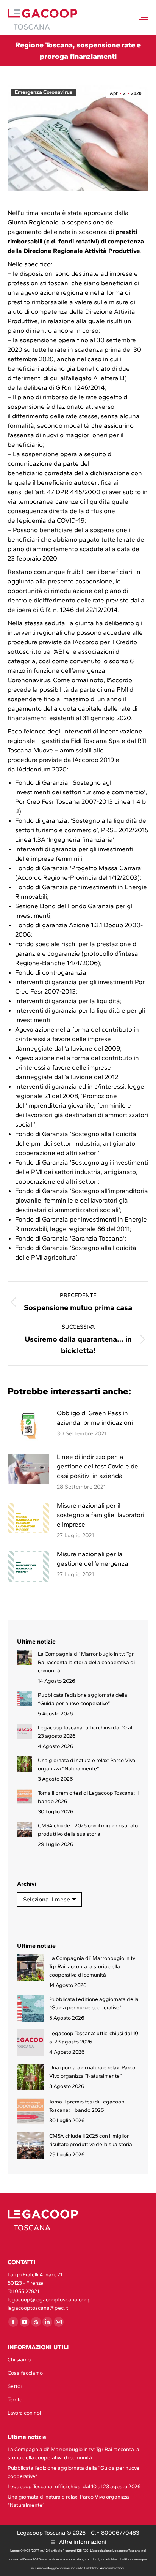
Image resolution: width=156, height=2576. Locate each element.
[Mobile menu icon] (144, 18)
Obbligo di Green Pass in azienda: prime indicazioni (95, 1418)
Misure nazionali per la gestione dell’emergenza (93, 1559)
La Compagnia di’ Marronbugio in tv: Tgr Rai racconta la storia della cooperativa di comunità (86, 1662)
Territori (16, 2400)
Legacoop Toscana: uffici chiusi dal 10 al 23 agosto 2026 (85, 1732)
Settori (16, 2386)
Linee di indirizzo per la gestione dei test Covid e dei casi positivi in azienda (98, 1466)
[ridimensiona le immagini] (28, 1425)
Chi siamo (19, 2360)
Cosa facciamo (25, 2373)
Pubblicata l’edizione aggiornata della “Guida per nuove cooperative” (83, 1699)
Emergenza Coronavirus (44, 92)
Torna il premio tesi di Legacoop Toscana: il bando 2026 (88, 1797)
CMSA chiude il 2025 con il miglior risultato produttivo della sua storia (88, 1830)
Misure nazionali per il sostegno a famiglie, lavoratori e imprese (101, 1515)
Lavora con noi (24, 2413)
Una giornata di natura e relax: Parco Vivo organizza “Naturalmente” (87, 1764)
